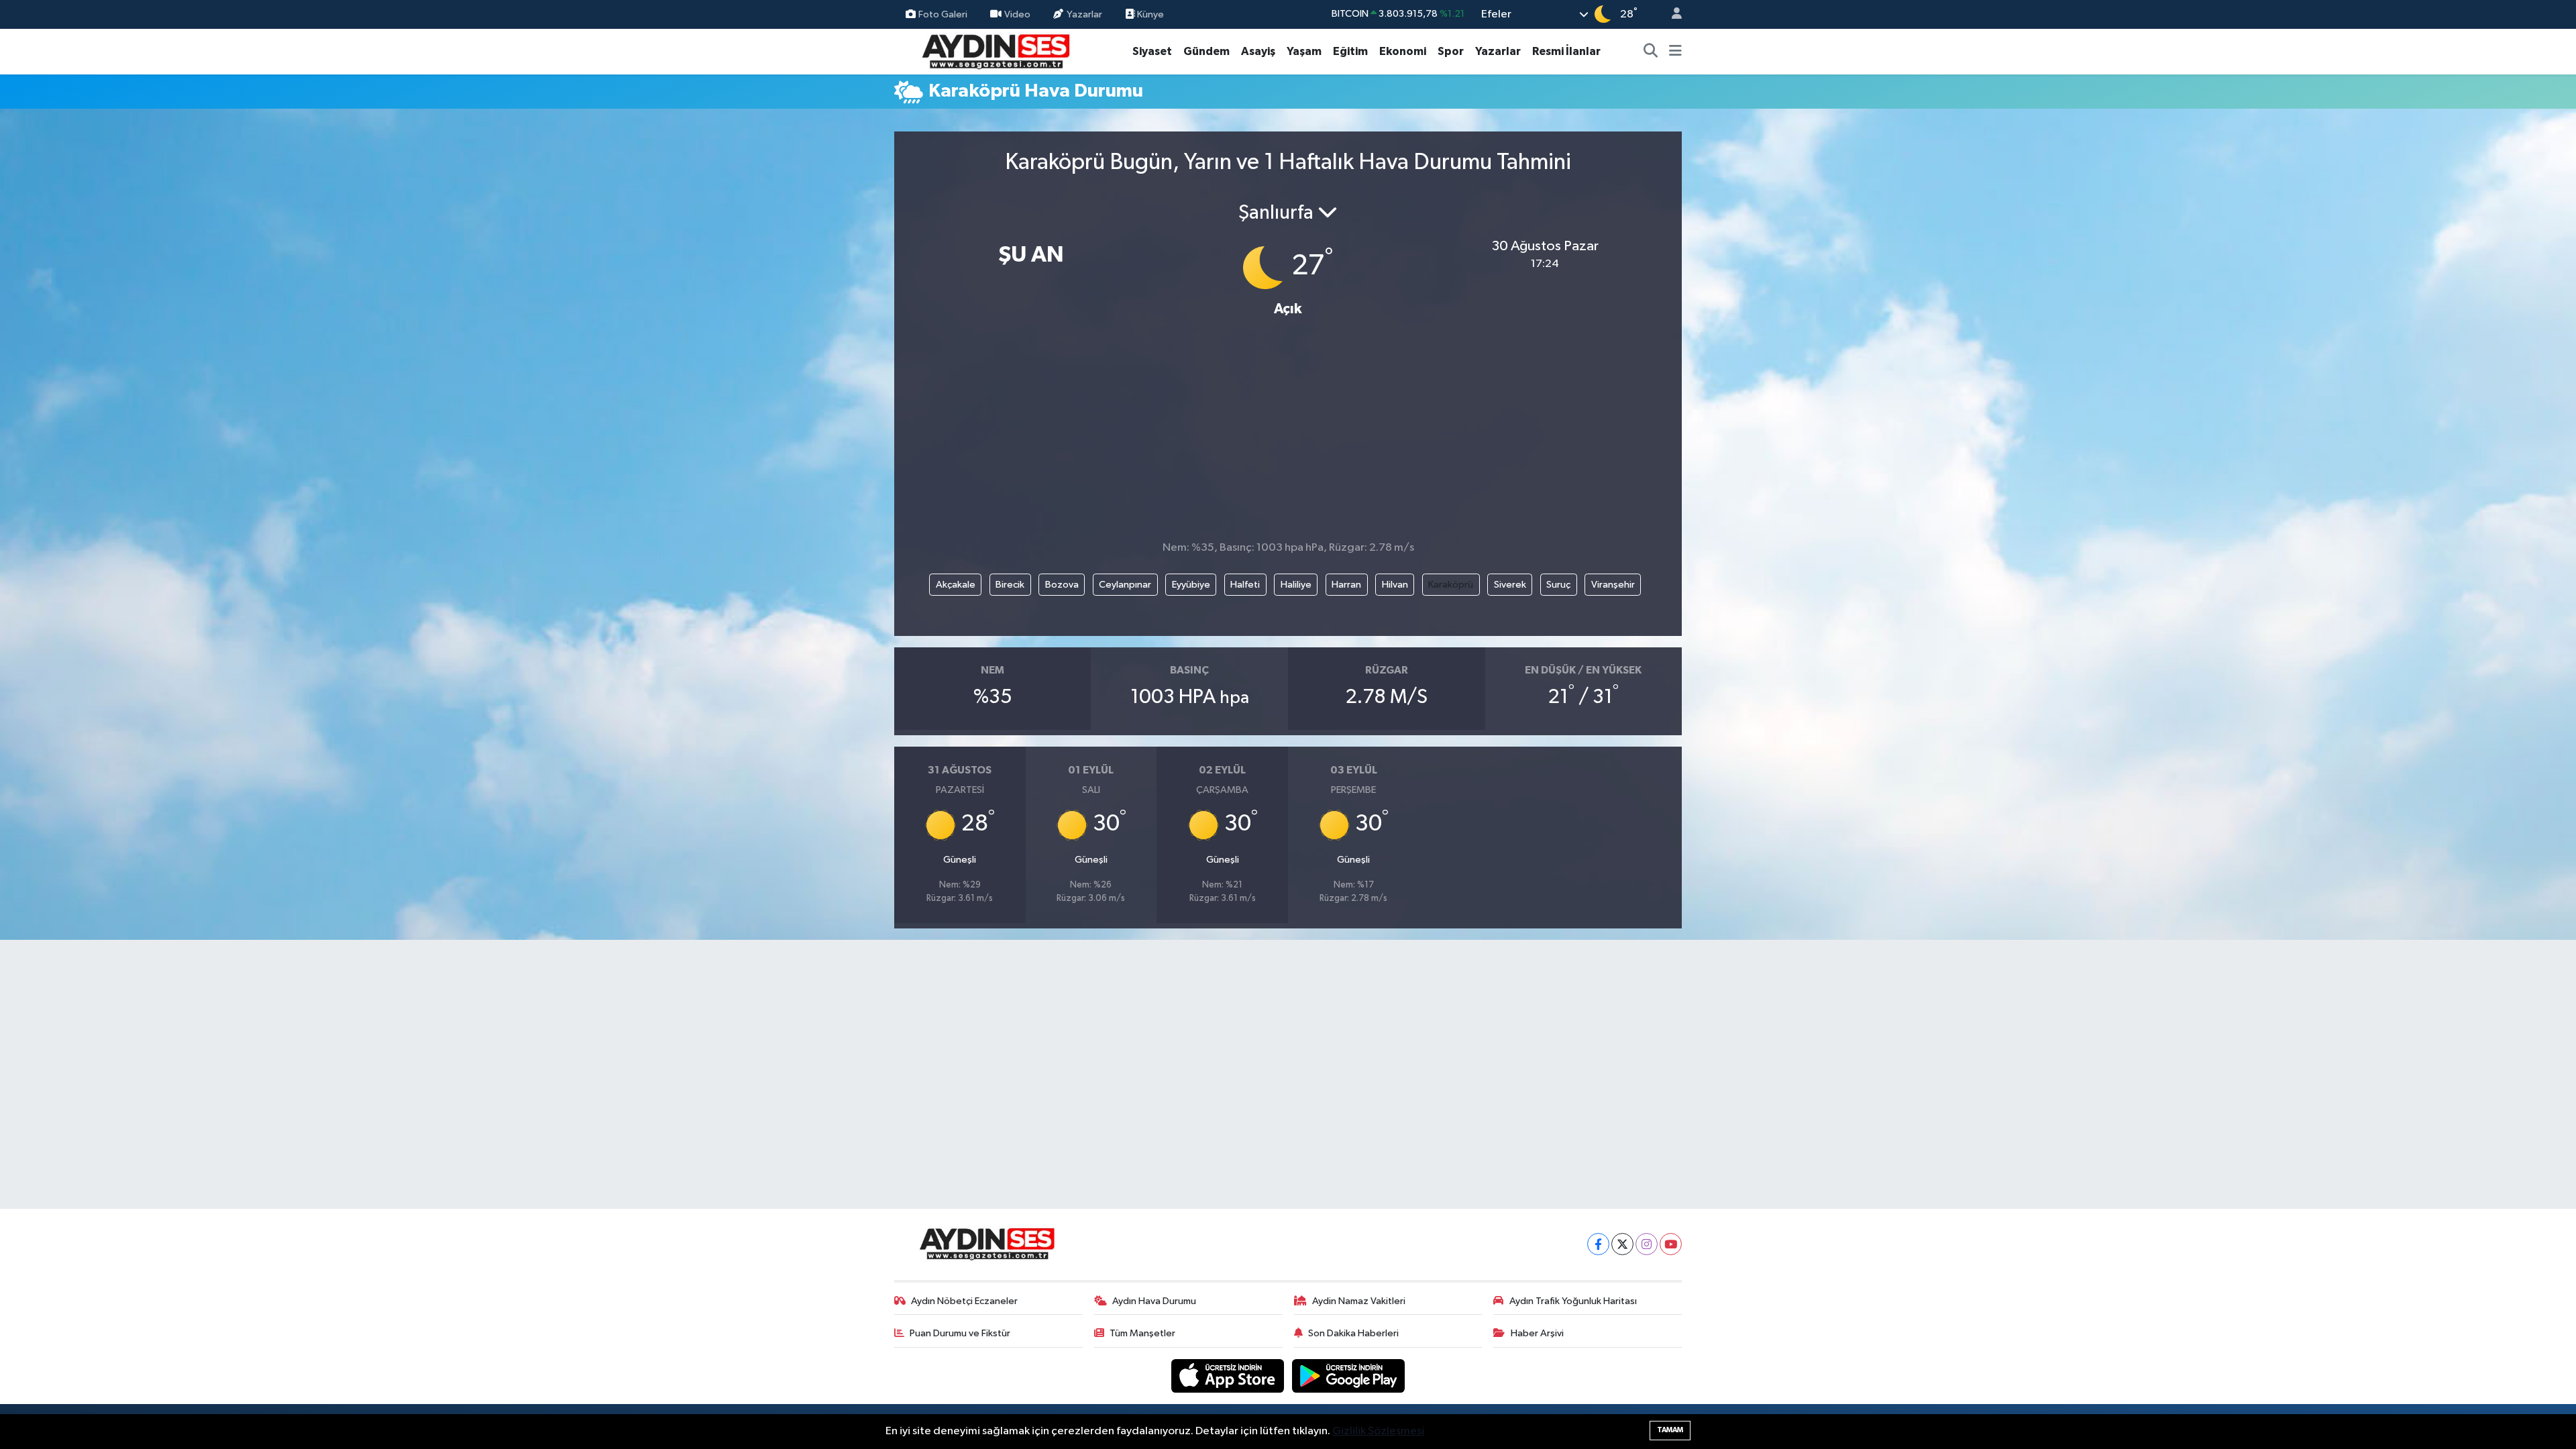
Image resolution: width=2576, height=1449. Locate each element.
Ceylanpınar (1125, 585)
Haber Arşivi (1537, 1333)
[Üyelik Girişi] (1671, 14)
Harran (1346, 585)
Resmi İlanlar (1566, 51)
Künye (1149, 14)
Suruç (1558, 585)
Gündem (1206, 51)
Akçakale (956, 585)
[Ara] (1651, 52)
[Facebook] (1598, 1244)
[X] (1622, 1244)
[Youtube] (1671, 1244)
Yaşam (1304, 51)
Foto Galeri (943, 14)
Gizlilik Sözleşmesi (1378, 1431)
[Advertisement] (1288, 434)
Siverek (1510, 585)
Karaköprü (1451, 585)
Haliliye (1296, 585)
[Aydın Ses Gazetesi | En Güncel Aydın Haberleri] (995, 51)
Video (1017, 14)
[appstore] (1229, 1376)
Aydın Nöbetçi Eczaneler (964, 1301)
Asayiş (1258, 51)
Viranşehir (1613, 585)
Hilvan (1395, 585)
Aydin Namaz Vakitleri (1359, 1301)
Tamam (1670, 1430)
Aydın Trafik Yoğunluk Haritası (1573, 1301)
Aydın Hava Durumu (1154, 1301)
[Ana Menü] (1675, 52)
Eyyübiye (1191, 585)
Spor (1451, 51)
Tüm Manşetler (1142, 1333)
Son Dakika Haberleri (1353, 1333)
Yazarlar (1084, 14)
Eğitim (1350, 51)
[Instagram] (1647, 1244)
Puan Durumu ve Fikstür (960, 1333)
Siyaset (1152, 51)
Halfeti (1245, 585)
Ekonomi (1403, 51)
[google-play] (1349, 1376)
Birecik (1010, 585)
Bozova (1062, 585)
